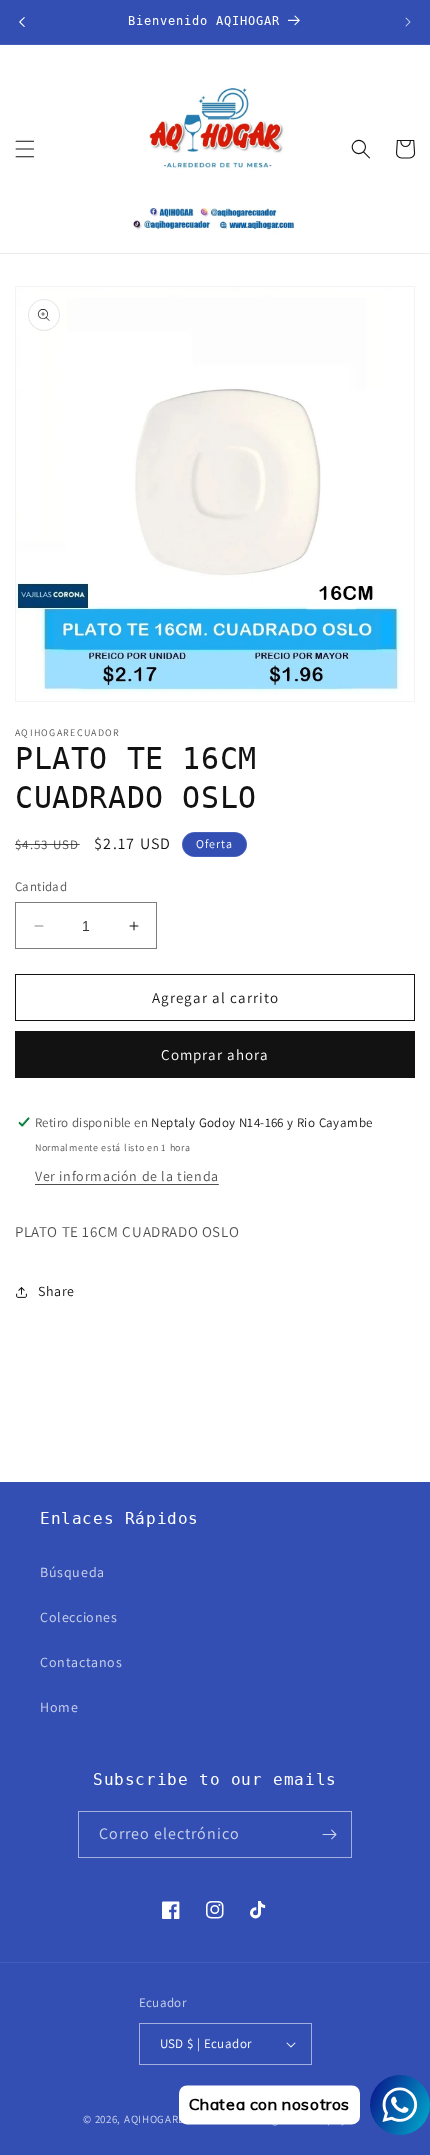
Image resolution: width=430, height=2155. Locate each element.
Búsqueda (72, 1572)
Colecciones (79, 1617)
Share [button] (56, 1291)
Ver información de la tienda (127, 1176)
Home (59, 1707)
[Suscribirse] (329, 1834)
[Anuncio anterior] (22, 22)
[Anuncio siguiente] (408, 22)
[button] (25, 149)
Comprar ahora (215, 1054)
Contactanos (81, 1662)
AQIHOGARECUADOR (176, 2119)
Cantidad (41, 886)
